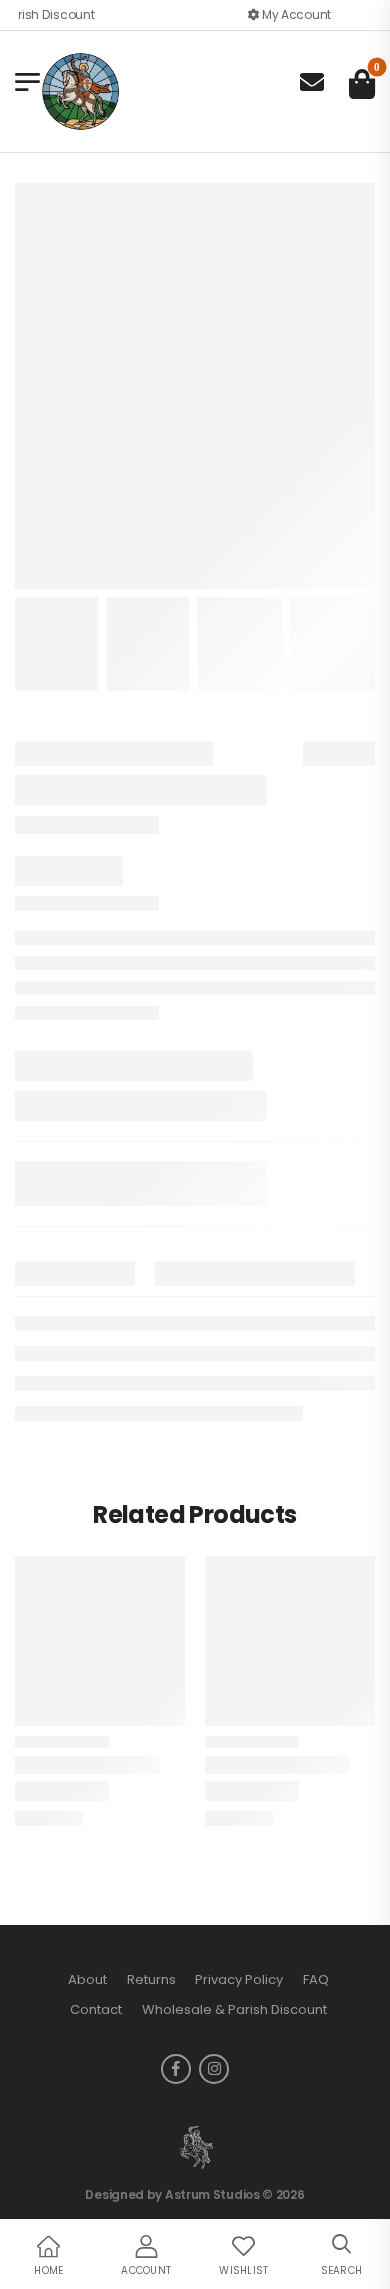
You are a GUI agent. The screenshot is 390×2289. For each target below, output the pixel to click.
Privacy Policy (239, 1980)
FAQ (316, 1980)
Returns (151, 1980)
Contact (96, 2010)
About (87, 1980)
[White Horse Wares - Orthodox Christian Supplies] (80, 92)
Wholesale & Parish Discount (234, 2010)
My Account (295, 14)
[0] (362, 84)
